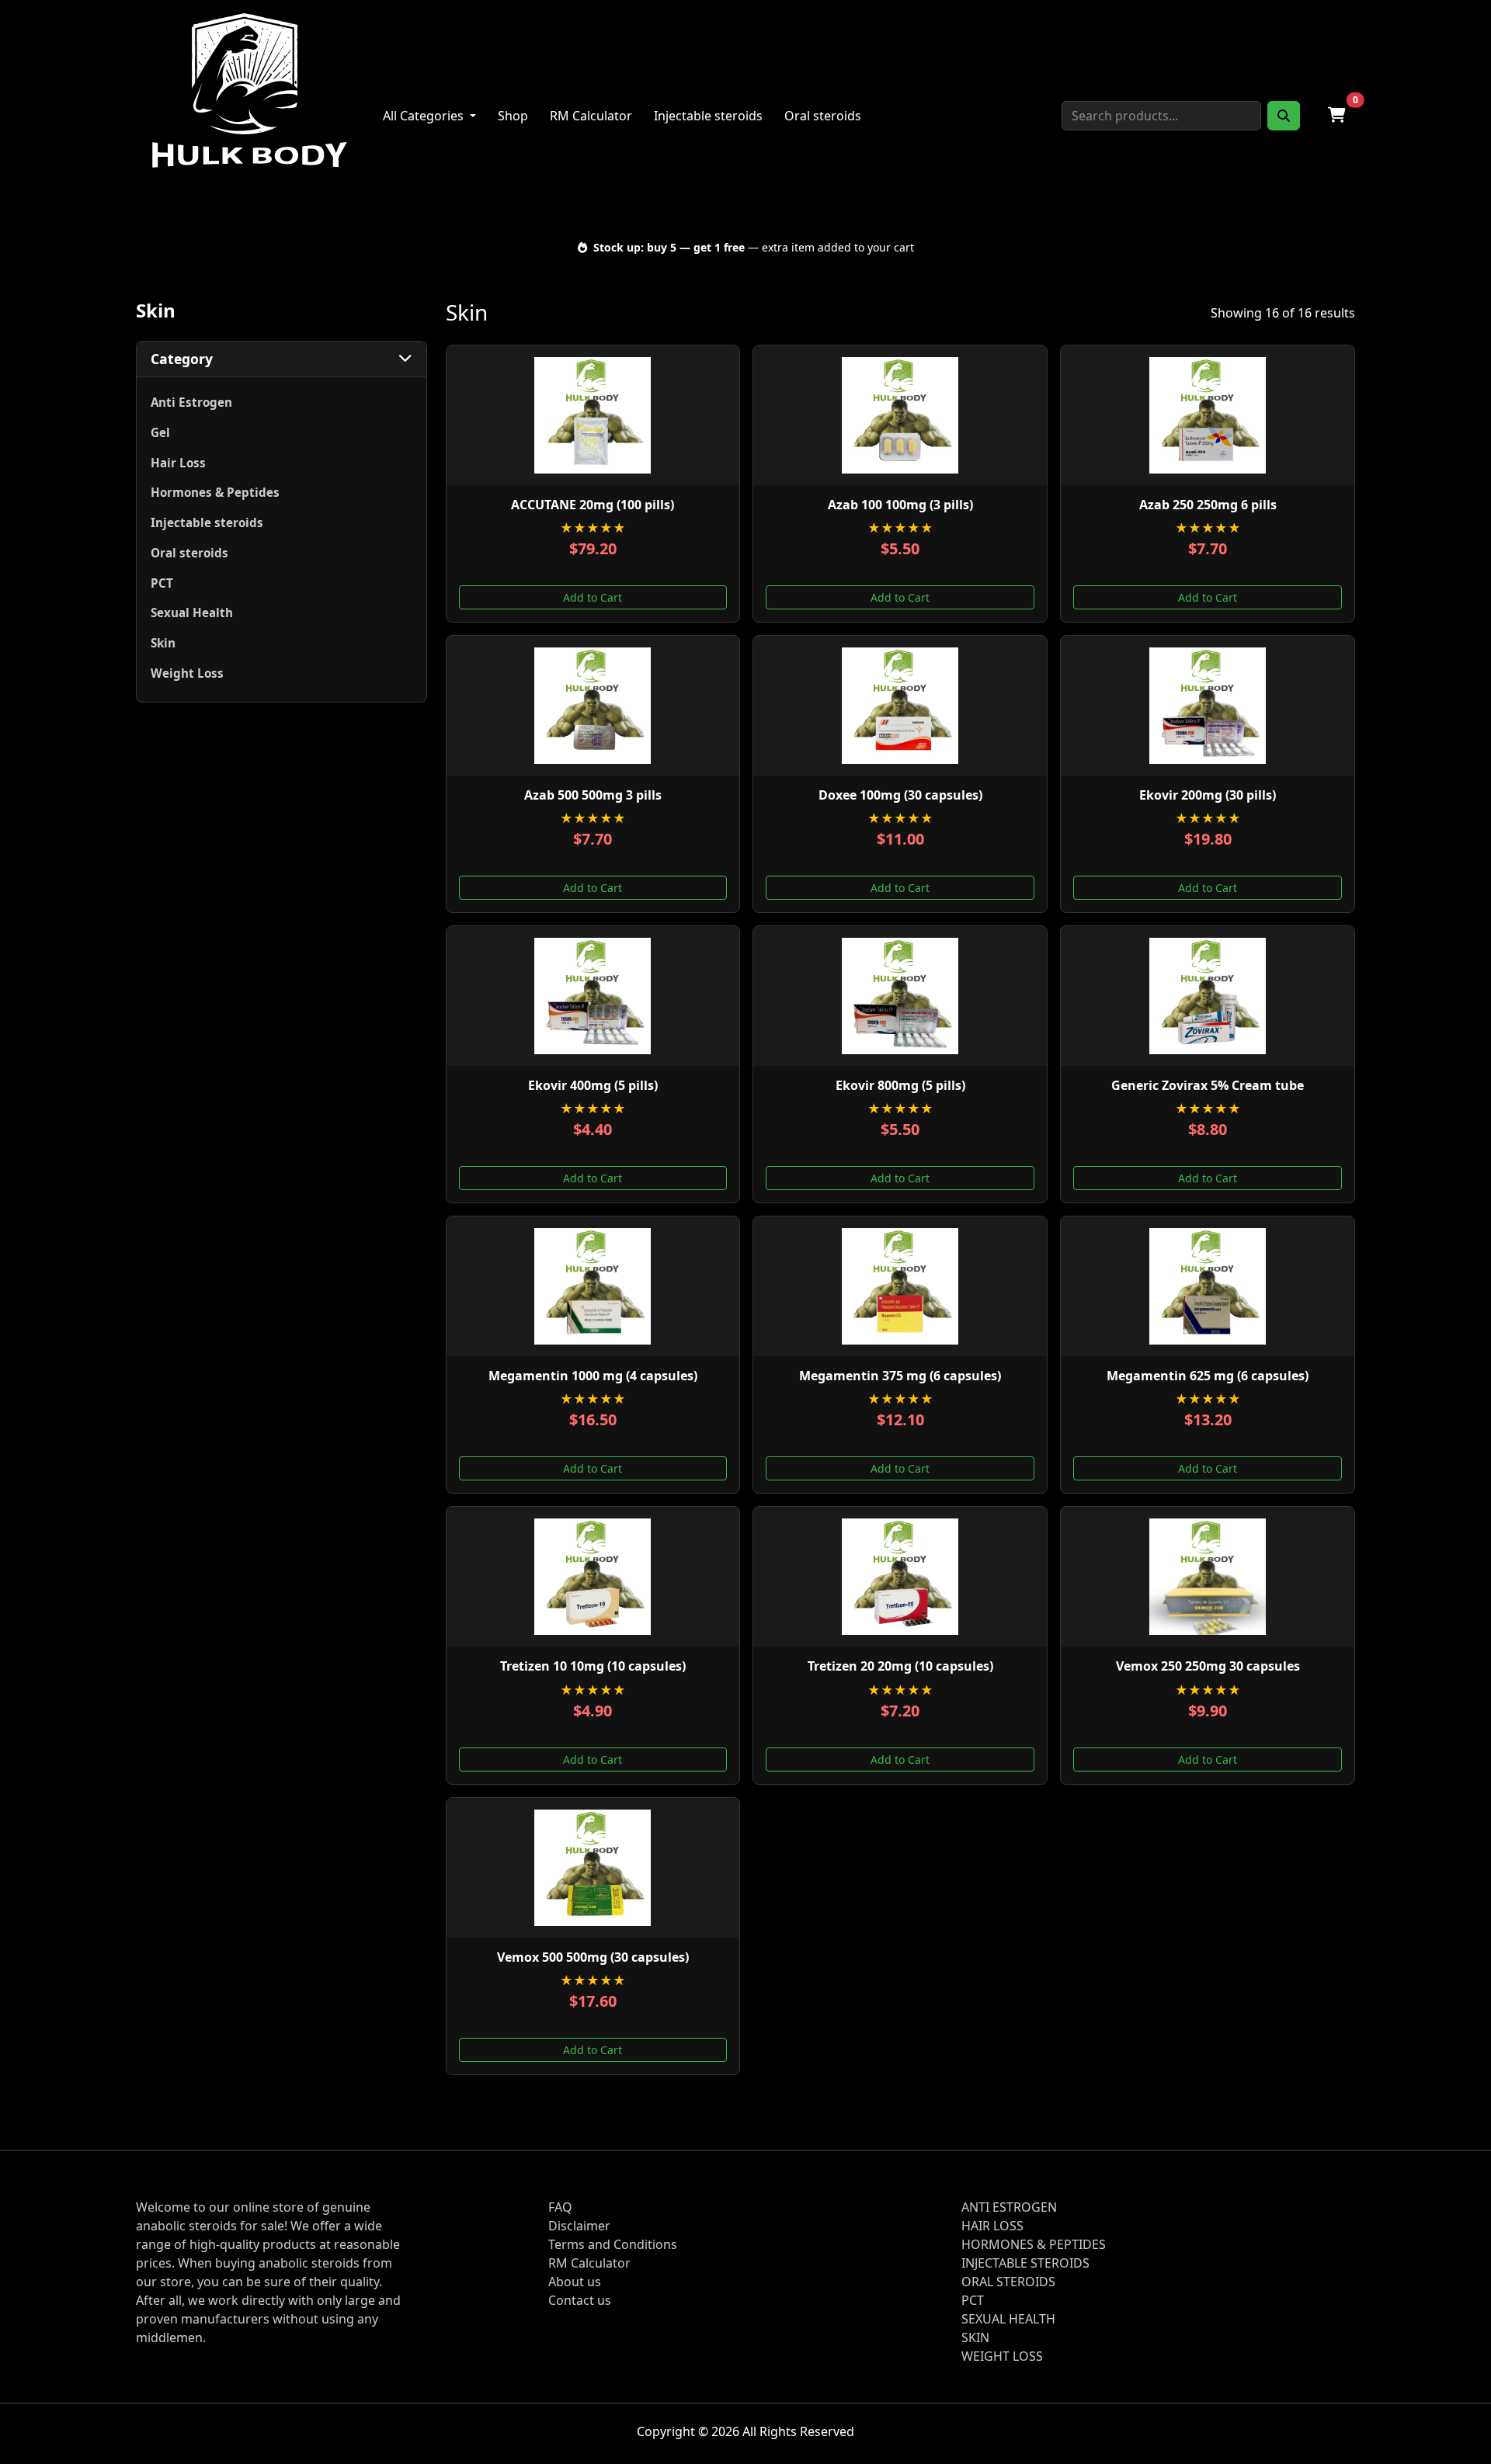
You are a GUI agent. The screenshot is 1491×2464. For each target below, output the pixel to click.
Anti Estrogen (191, 402)
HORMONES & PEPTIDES (1034, 2244)
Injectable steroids (708, 116)
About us (575, 2282)
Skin (163, 643)
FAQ (560, 2207)
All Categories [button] (425, 116)
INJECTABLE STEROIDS (1025, 2263)
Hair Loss (178, 463)
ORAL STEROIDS (1008, 2282)
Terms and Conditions (613, 2244)
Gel (160, 432)
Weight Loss (187, 673)
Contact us (580, 2300)
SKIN (975, 2337)
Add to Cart (593, 597)
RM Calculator (591, 116)
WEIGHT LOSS (1002, 2356)
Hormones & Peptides (215, 492)
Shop (513, 116)
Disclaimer (579, 2226)
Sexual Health (192, 613)
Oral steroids (823, 116)
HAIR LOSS (992, 2226)
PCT (162, 583)
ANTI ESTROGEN (1009, 2207)
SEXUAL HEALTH (1008, 2319)
